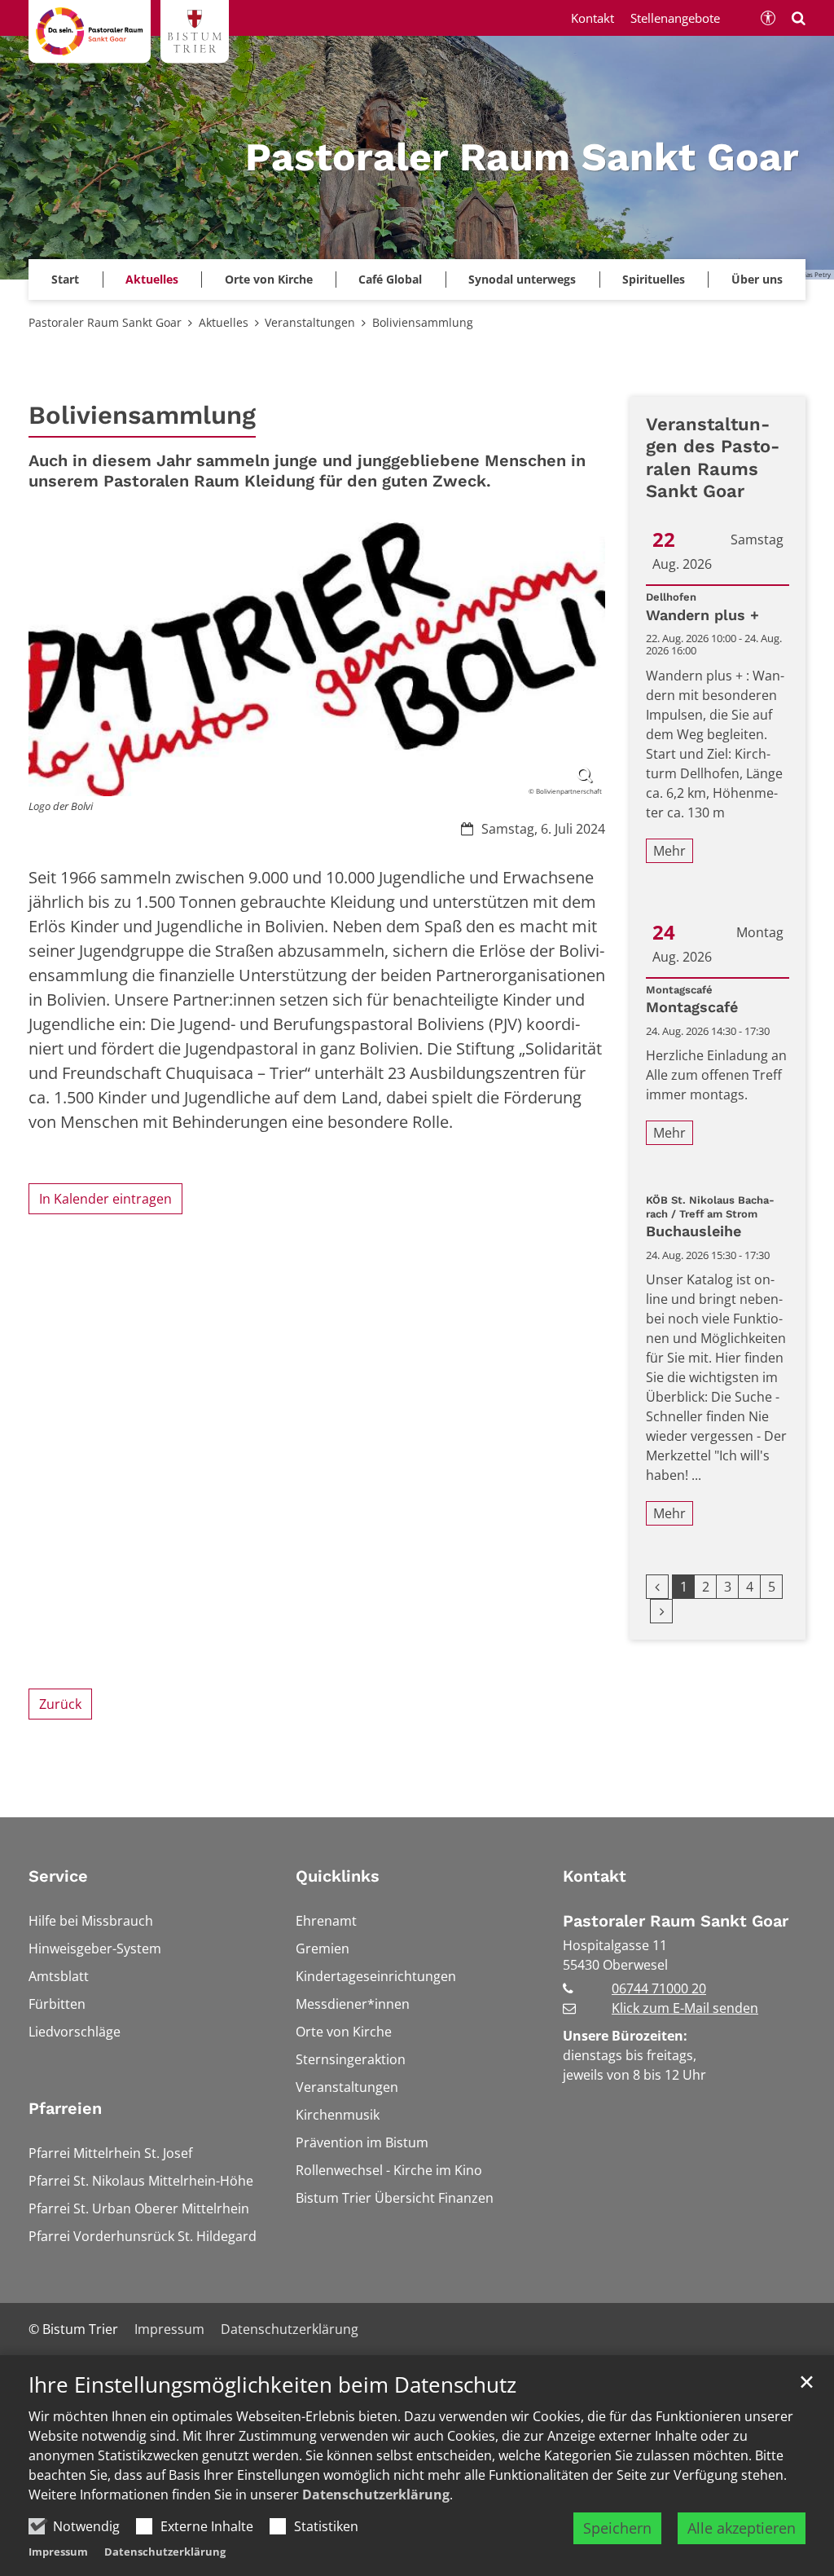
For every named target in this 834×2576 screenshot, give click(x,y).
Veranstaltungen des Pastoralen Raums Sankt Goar (713, 458)
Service (58, 1876)
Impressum (58, 2552)
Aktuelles (224, 322)
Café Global (390, 279)
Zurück (60, 1704)
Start (65, 279)
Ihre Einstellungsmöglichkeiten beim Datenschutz (272, 2385)
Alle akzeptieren (742, 2528)
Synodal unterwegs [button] (522, 279)
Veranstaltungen (310, 322)
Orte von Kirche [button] (269, 279)
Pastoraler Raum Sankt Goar (105, 322)
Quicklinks (338, 1876)
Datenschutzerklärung (376, 2495)
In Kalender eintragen (105, 1199)
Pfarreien (65, 2108)
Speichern (617, 2528)
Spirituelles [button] (654, 279)
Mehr (669, 851)
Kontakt (595, 1876)
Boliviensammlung (423, 322)
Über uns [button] (757, 279)
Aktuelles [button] (152, 279)
